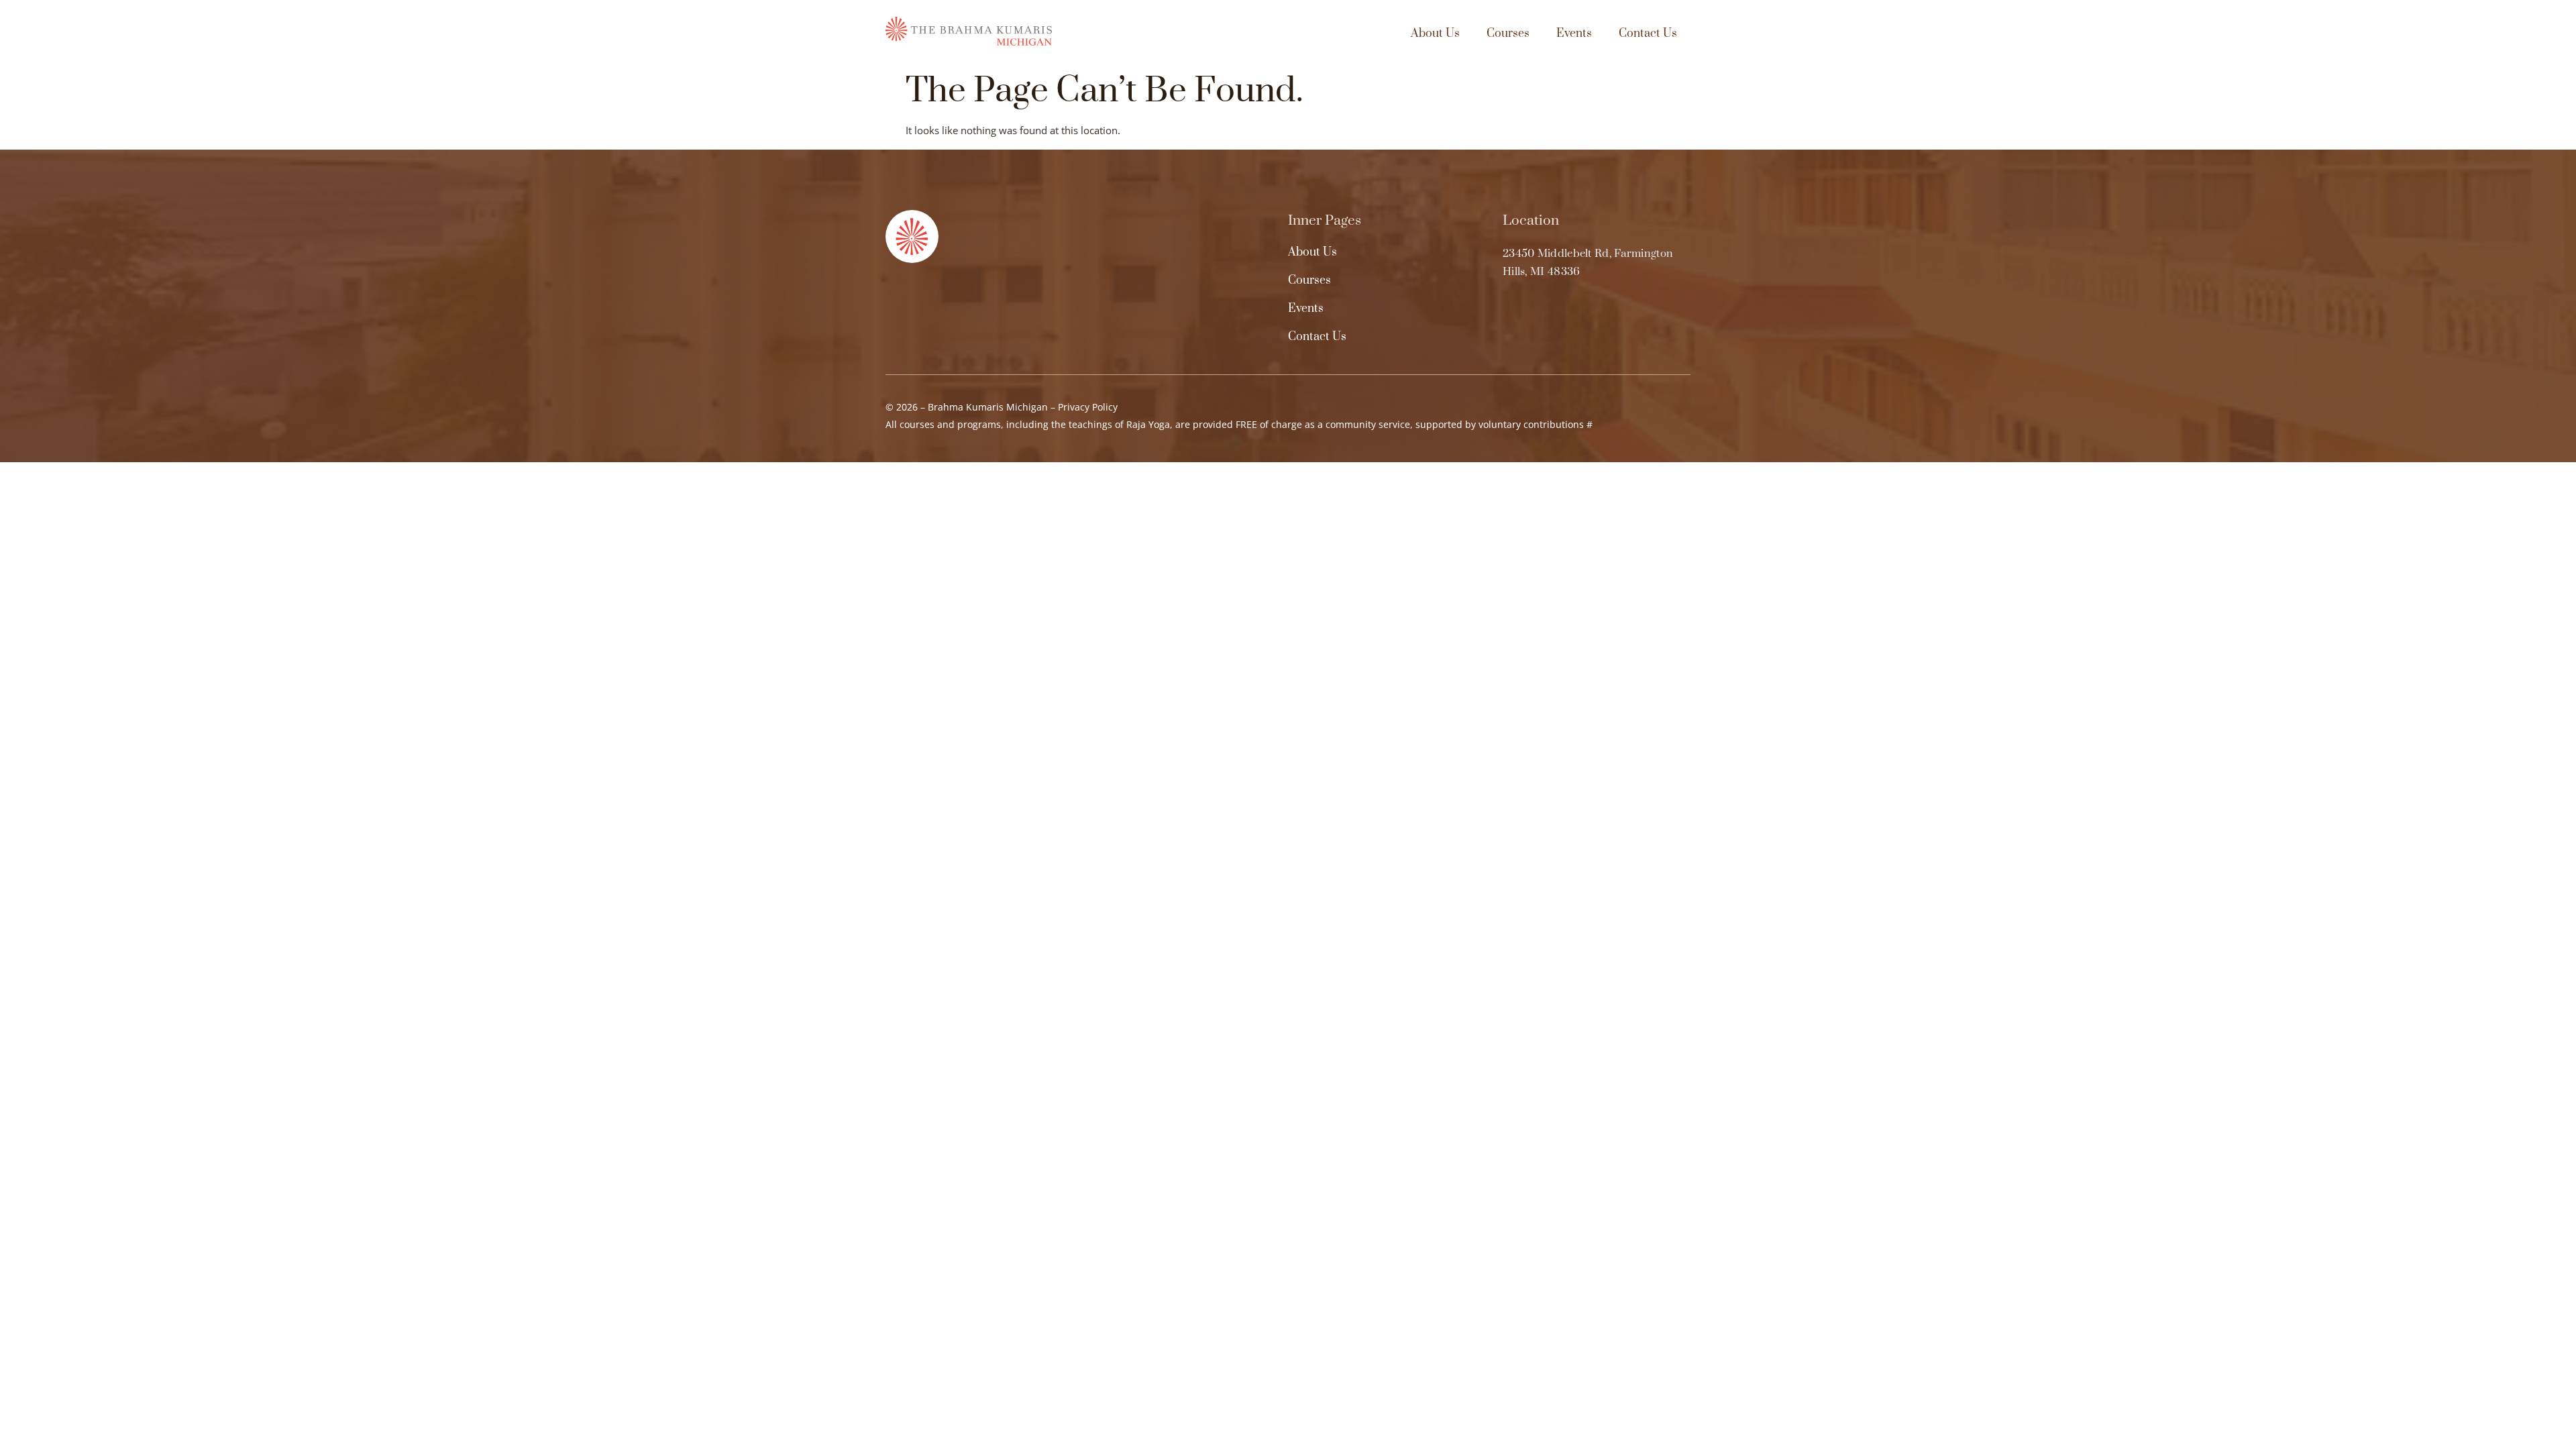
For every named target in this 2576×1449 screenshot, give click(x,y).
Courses (1508, 34)
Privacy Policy (1088, 407)
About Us (1435, 34)
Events (1574, 34)
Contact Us (1648, 34)
